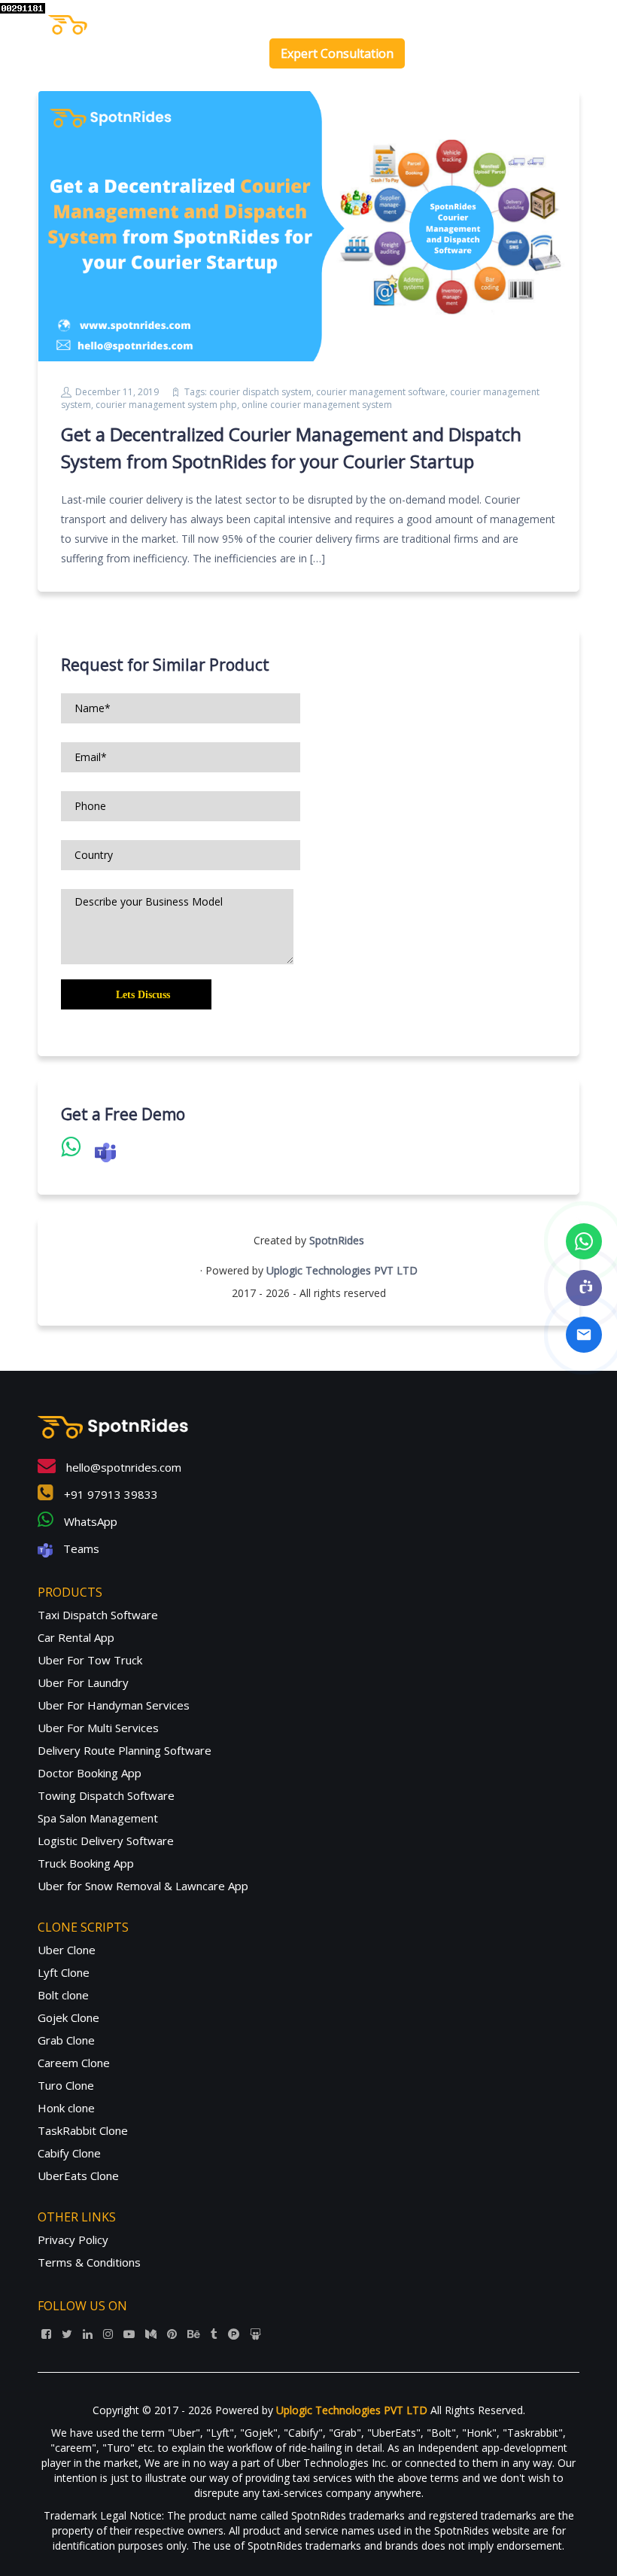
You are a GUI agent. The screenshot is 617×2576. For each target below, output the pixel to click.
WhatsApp (89, 1521)
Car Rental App (76, 1637)
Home (277, 22)
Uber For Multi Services (98, 1728)
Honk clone (66, 2108)
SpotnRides (337, 1240)
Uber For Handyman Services (114, 1705)
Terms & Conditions (89, 2262)
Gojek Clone (68, 2017)
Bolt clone (63, 1995)
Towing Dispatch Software (106, 1795)
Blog (482, 22)
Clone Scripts (411, 22)
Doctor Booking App (90, 1773)
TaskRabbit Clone (83, 2130)
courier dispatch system (260, 392)
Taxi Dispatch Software (98, 1615)
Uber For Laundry (83, 1682)
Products (329, 22)
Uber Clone (67, 1950)
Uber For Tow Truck (90, 1660)
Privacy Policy (73, 2240)
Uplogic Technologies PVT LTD (342, 1270)
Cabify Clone (69, 2153)
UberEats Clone (78, 2176)
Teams (80, 1548)
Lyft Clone (64, 1972)
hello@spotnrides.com (122, 1467)
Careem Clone (74, 2063)
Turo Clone (66, 2085)
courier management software (381, 392)
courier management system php (166, 405)
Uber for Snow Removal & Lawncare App (143, 1886)
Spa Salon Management (98, 1818)
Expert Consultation (337, 53)
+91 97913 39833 (109, 1494)
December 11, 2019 (117, 392)
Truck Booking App (86, 1863)
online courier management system (317, 405)
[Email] (584, 1335)
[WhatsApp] (584, 1241)
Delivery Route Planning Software (125, 1750)
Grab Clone (66, 2040)
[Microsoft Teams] (584, 1288)
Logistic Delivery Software (106, 1841)
